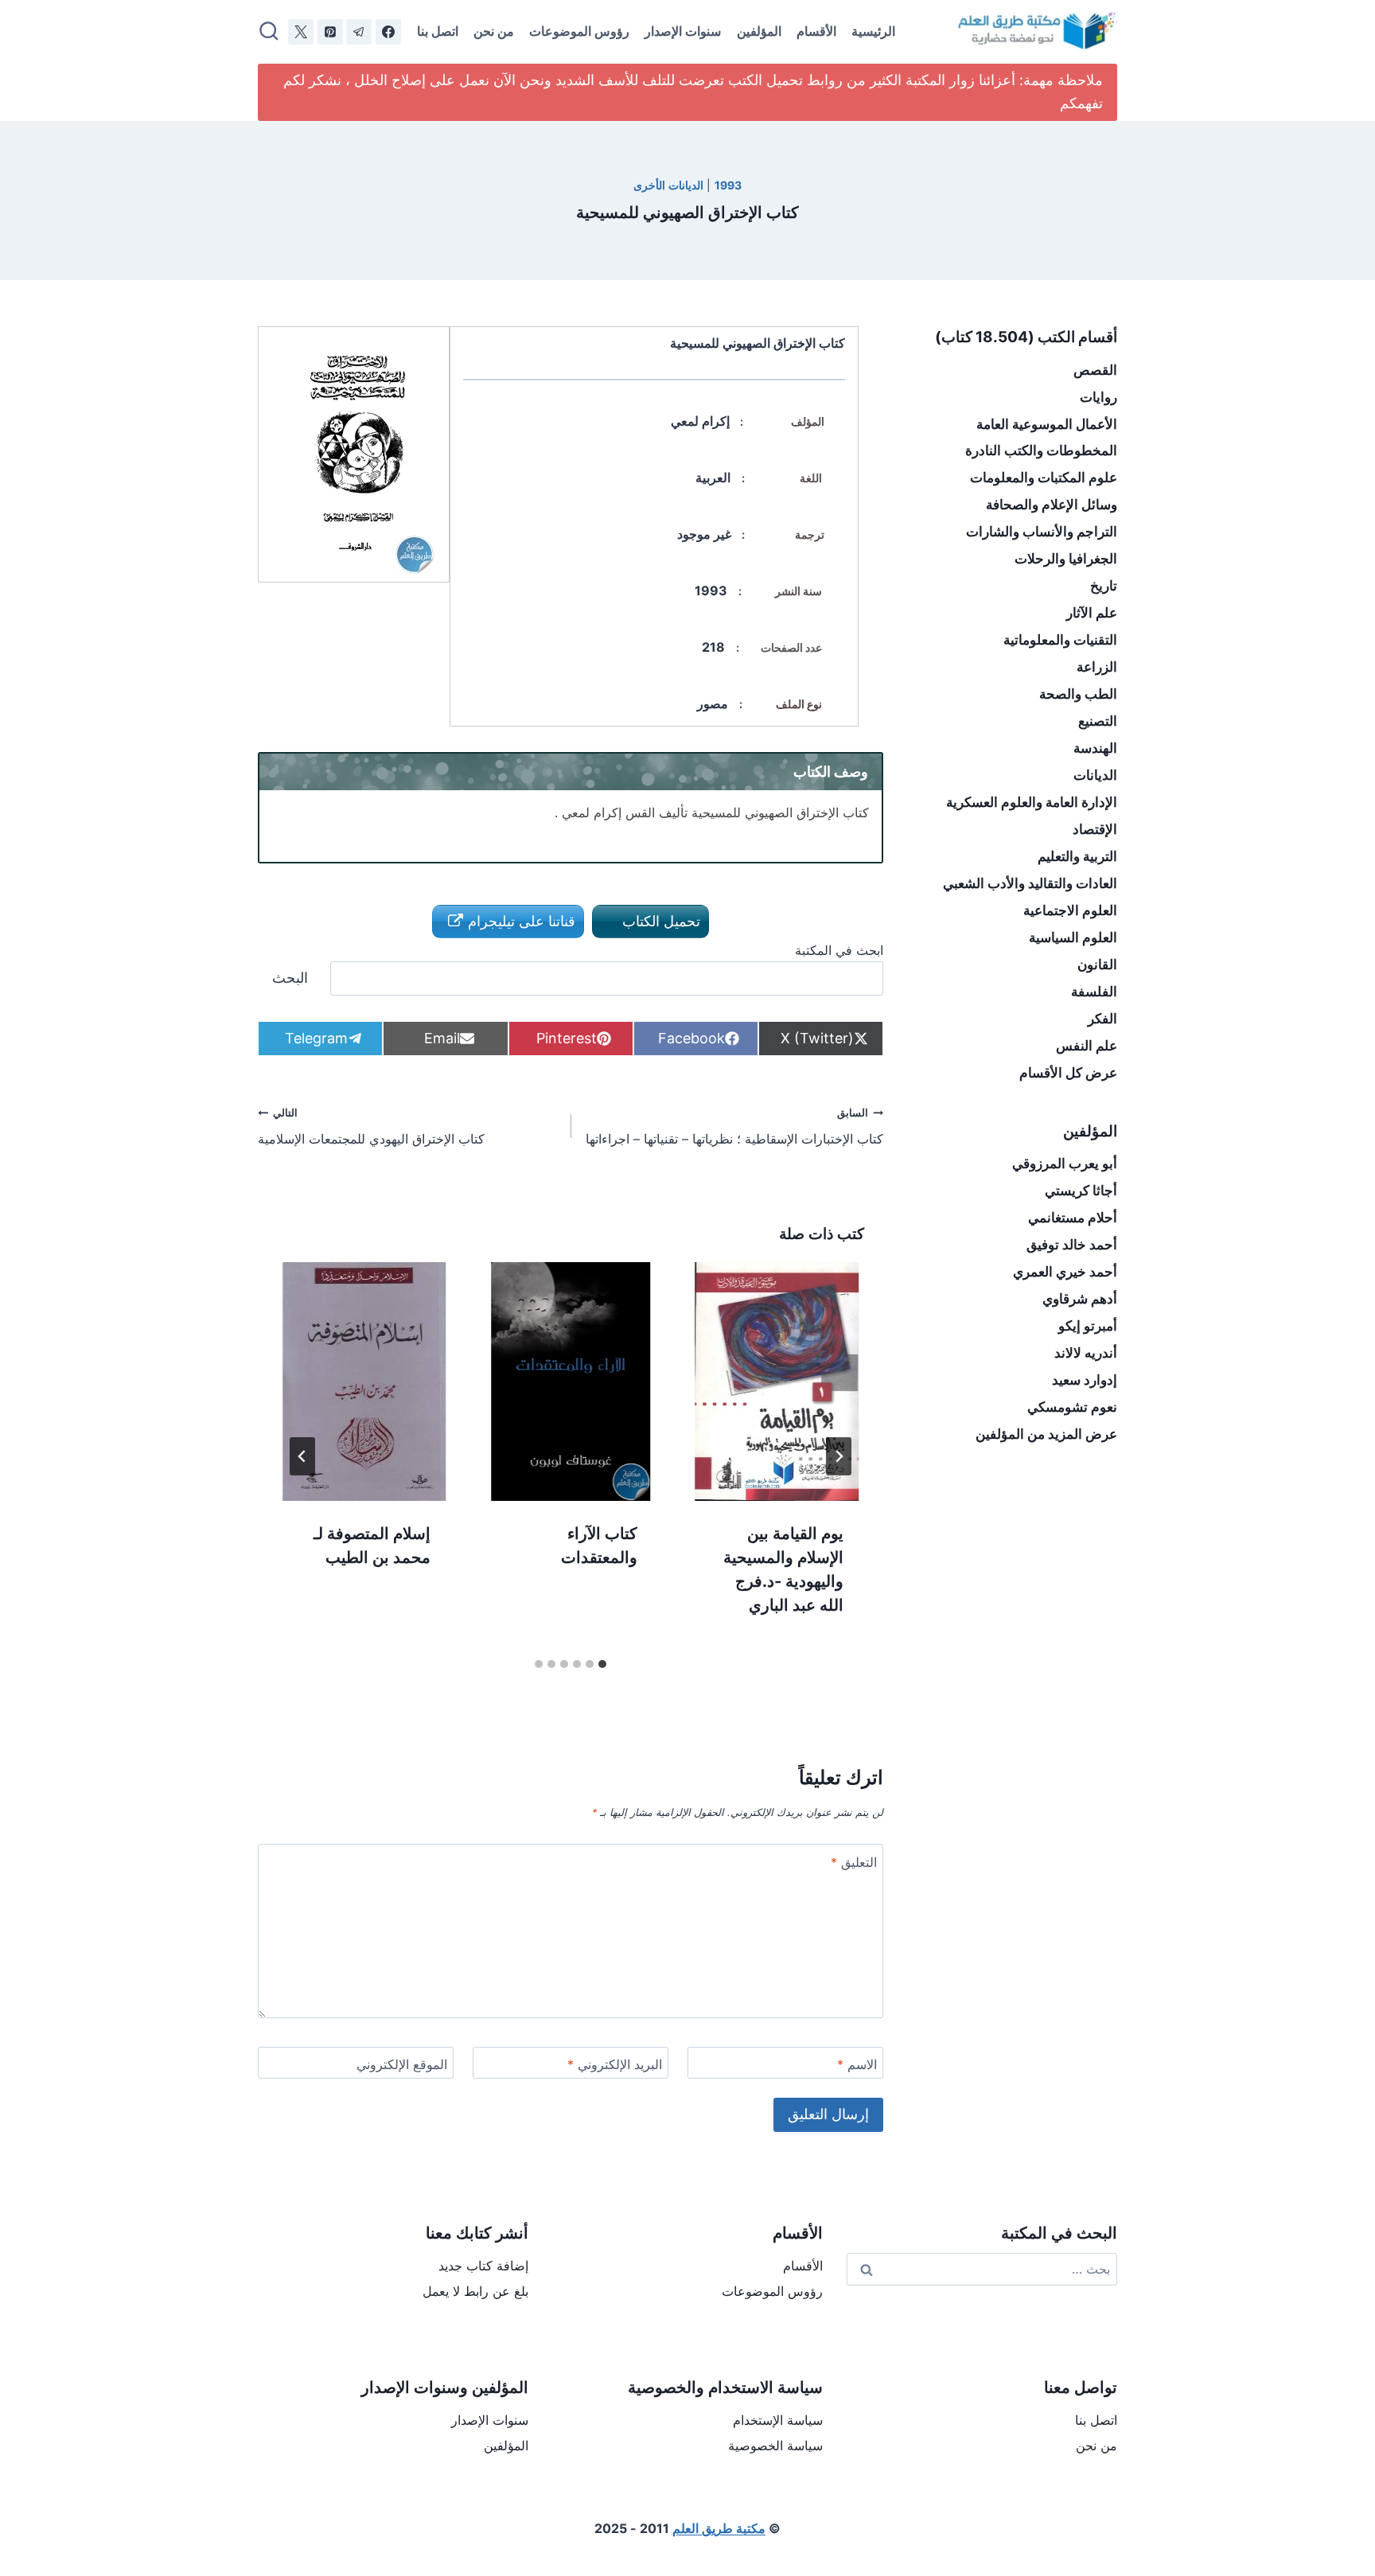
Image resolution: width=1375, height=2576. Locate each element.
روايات (1098, 397)
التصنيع (1098, 721)
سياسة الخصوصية (775, 2445)
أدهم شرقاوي (1080, 1299)
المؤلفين (759, 31)
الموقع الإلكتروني (402, 2064)
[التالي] (302, 1456)
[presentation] (777, 1382)
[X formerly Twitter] (301, 32)
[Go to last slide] (839, 1456)
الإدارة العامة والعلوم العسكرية (1032, 802)
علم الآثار (1092, 613)
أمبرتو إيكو (1088, 1326)
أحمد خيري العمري (1065, 1272)
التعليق (854, 1862)
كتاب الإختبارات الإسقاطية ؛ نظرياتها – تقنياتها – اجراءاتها (734, 1127)
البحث (290, 978)
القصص (1095, 370)
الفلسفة (1094, 992)
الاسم (857, 2064)
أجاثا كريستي (1081, 1191)
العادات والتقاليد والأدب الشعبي (1030, 883)
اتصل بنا (438, 31)
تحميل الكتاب (659, 921)
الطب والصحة (1078, 694)
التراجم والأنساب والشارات (1042, 532)
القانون (1097, 965)
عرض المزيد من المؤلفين (1046, 1434)
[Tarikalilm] (388, 32)
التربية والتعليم (1077, 856)
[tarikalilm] (359, 32)
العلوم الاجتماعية (1070, 910)
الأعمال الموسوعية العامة (1047, 424)
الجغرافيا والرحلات (1066, 559)
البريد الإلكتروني (615, 2064)
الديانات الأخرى (668, 185)
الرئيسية (873, 31)
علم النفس (1087, 1046)
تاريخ (1104, 586)
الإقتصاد (1095, 829)
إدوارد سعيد (1085, 1380)
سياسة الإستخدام (778, 2420)
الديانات (1095, 775)
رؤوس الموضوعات (579, 31)
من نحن (494, 31)
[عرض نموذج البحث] (269, 32)
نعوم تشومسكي (1072, 1407)
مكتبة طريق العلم (719, 2528)
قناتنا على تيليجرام (520, 921)
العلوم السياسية (1073, 937)
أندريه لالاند (1086, 1353)
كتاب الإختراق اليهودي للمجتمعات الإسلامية (371, 1127)
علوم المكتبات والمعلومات (1044, 477)
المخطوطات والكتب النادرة (1041, 450)
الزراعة (1097, 667)
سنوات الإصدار (683, 31)
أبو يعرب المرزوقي (1065, 1163)
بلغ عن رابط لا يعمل (475, 2291)
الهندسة (1095, 748)
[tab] (602, 1664)
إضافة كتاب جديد (483, 2266)
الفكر (1102, 1019)
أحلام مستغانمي (1073, 1218)
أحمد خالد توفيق (1072, 1245)
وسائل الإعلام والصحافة (1052, 505)
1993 (728, 185)
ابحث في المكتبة (839, 950)
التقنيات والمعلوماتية (1060, 640)
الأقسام (816, 31)
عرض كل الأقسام (1068, 1073)
